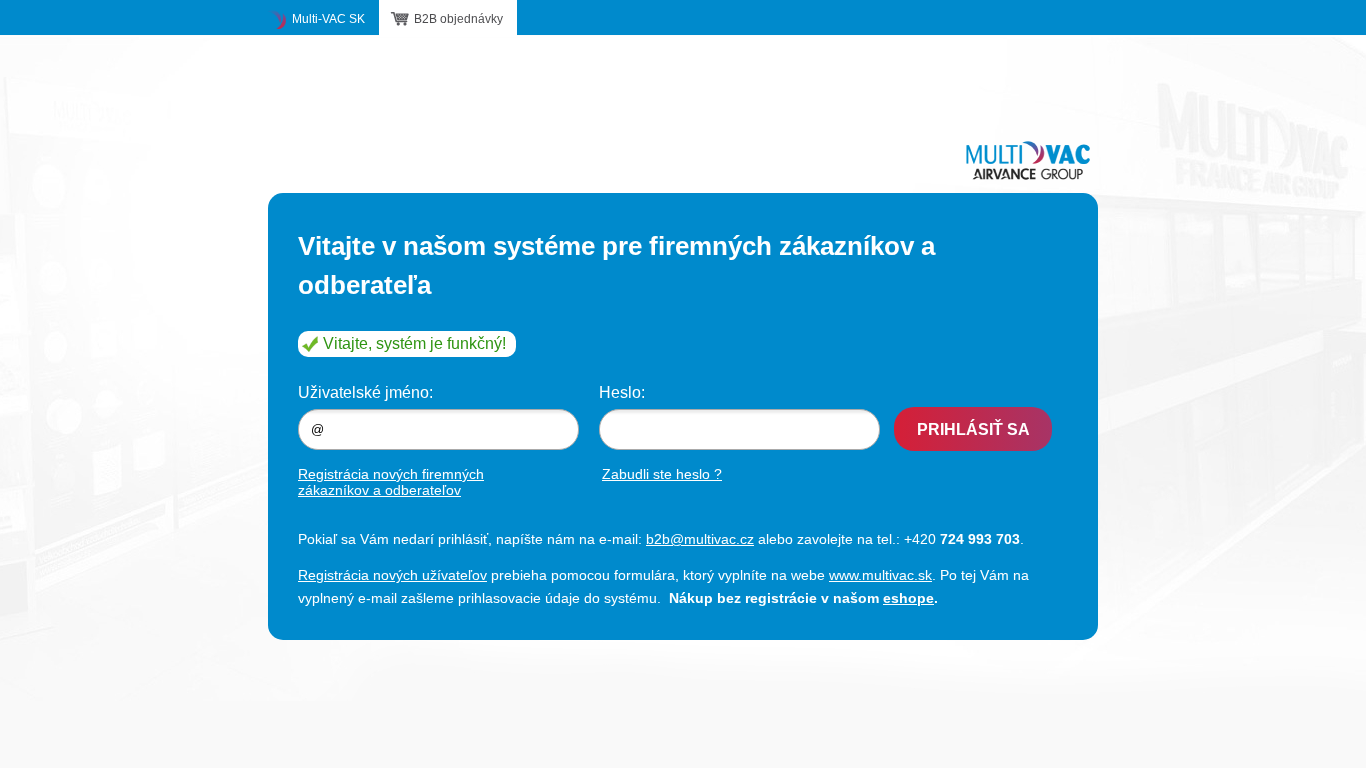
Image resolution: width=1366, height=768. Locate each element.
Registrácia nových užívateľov (392, 575)
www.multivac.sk (880, 575)
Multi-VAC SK (328, 19)
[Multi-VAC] (1028, 160)
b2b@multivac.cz (700, 539)
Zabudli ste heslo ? (662, 474)
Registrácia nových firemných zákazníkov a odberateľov (391, 482)
